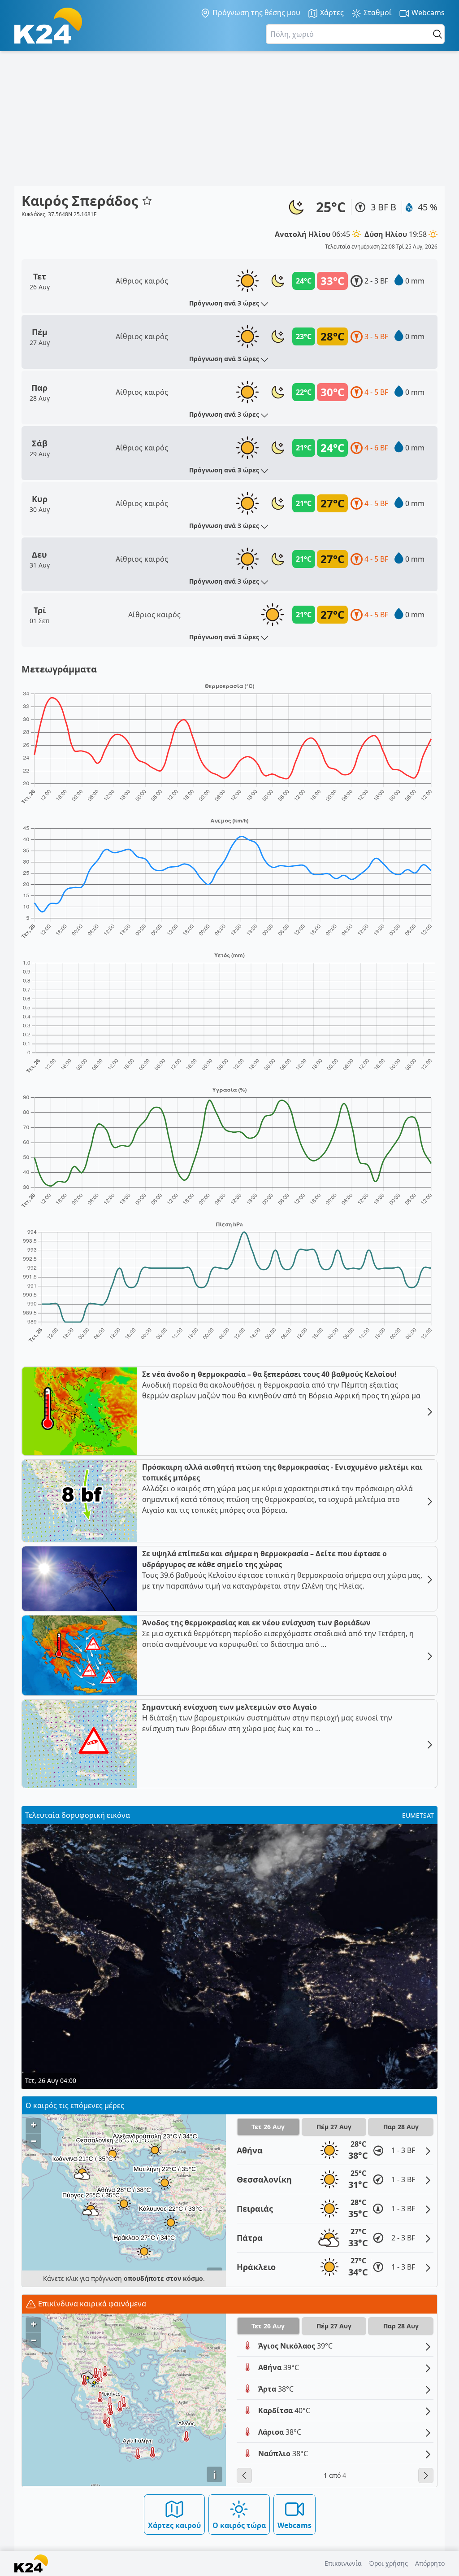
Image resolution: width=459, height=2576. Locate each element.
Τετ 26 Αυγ (268, 2127)
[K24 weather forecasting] (48, 26)
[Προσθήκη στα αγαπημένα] (147, 201)
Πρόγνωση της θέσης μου (255, 13)
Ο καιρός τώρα (239, 2525)
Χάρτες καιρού (174, 2525)
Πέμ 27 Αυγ (334, 2127)
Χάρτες (331, 13)
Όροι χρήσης (388, 2563)
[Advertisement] (229, 118)
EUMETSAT (418, 1815)
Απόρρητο (430, 2563)
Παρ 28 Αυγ (401, 2127)
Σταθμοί (377, 13)
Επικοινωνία (343, 2563)
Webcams (427, 13)
